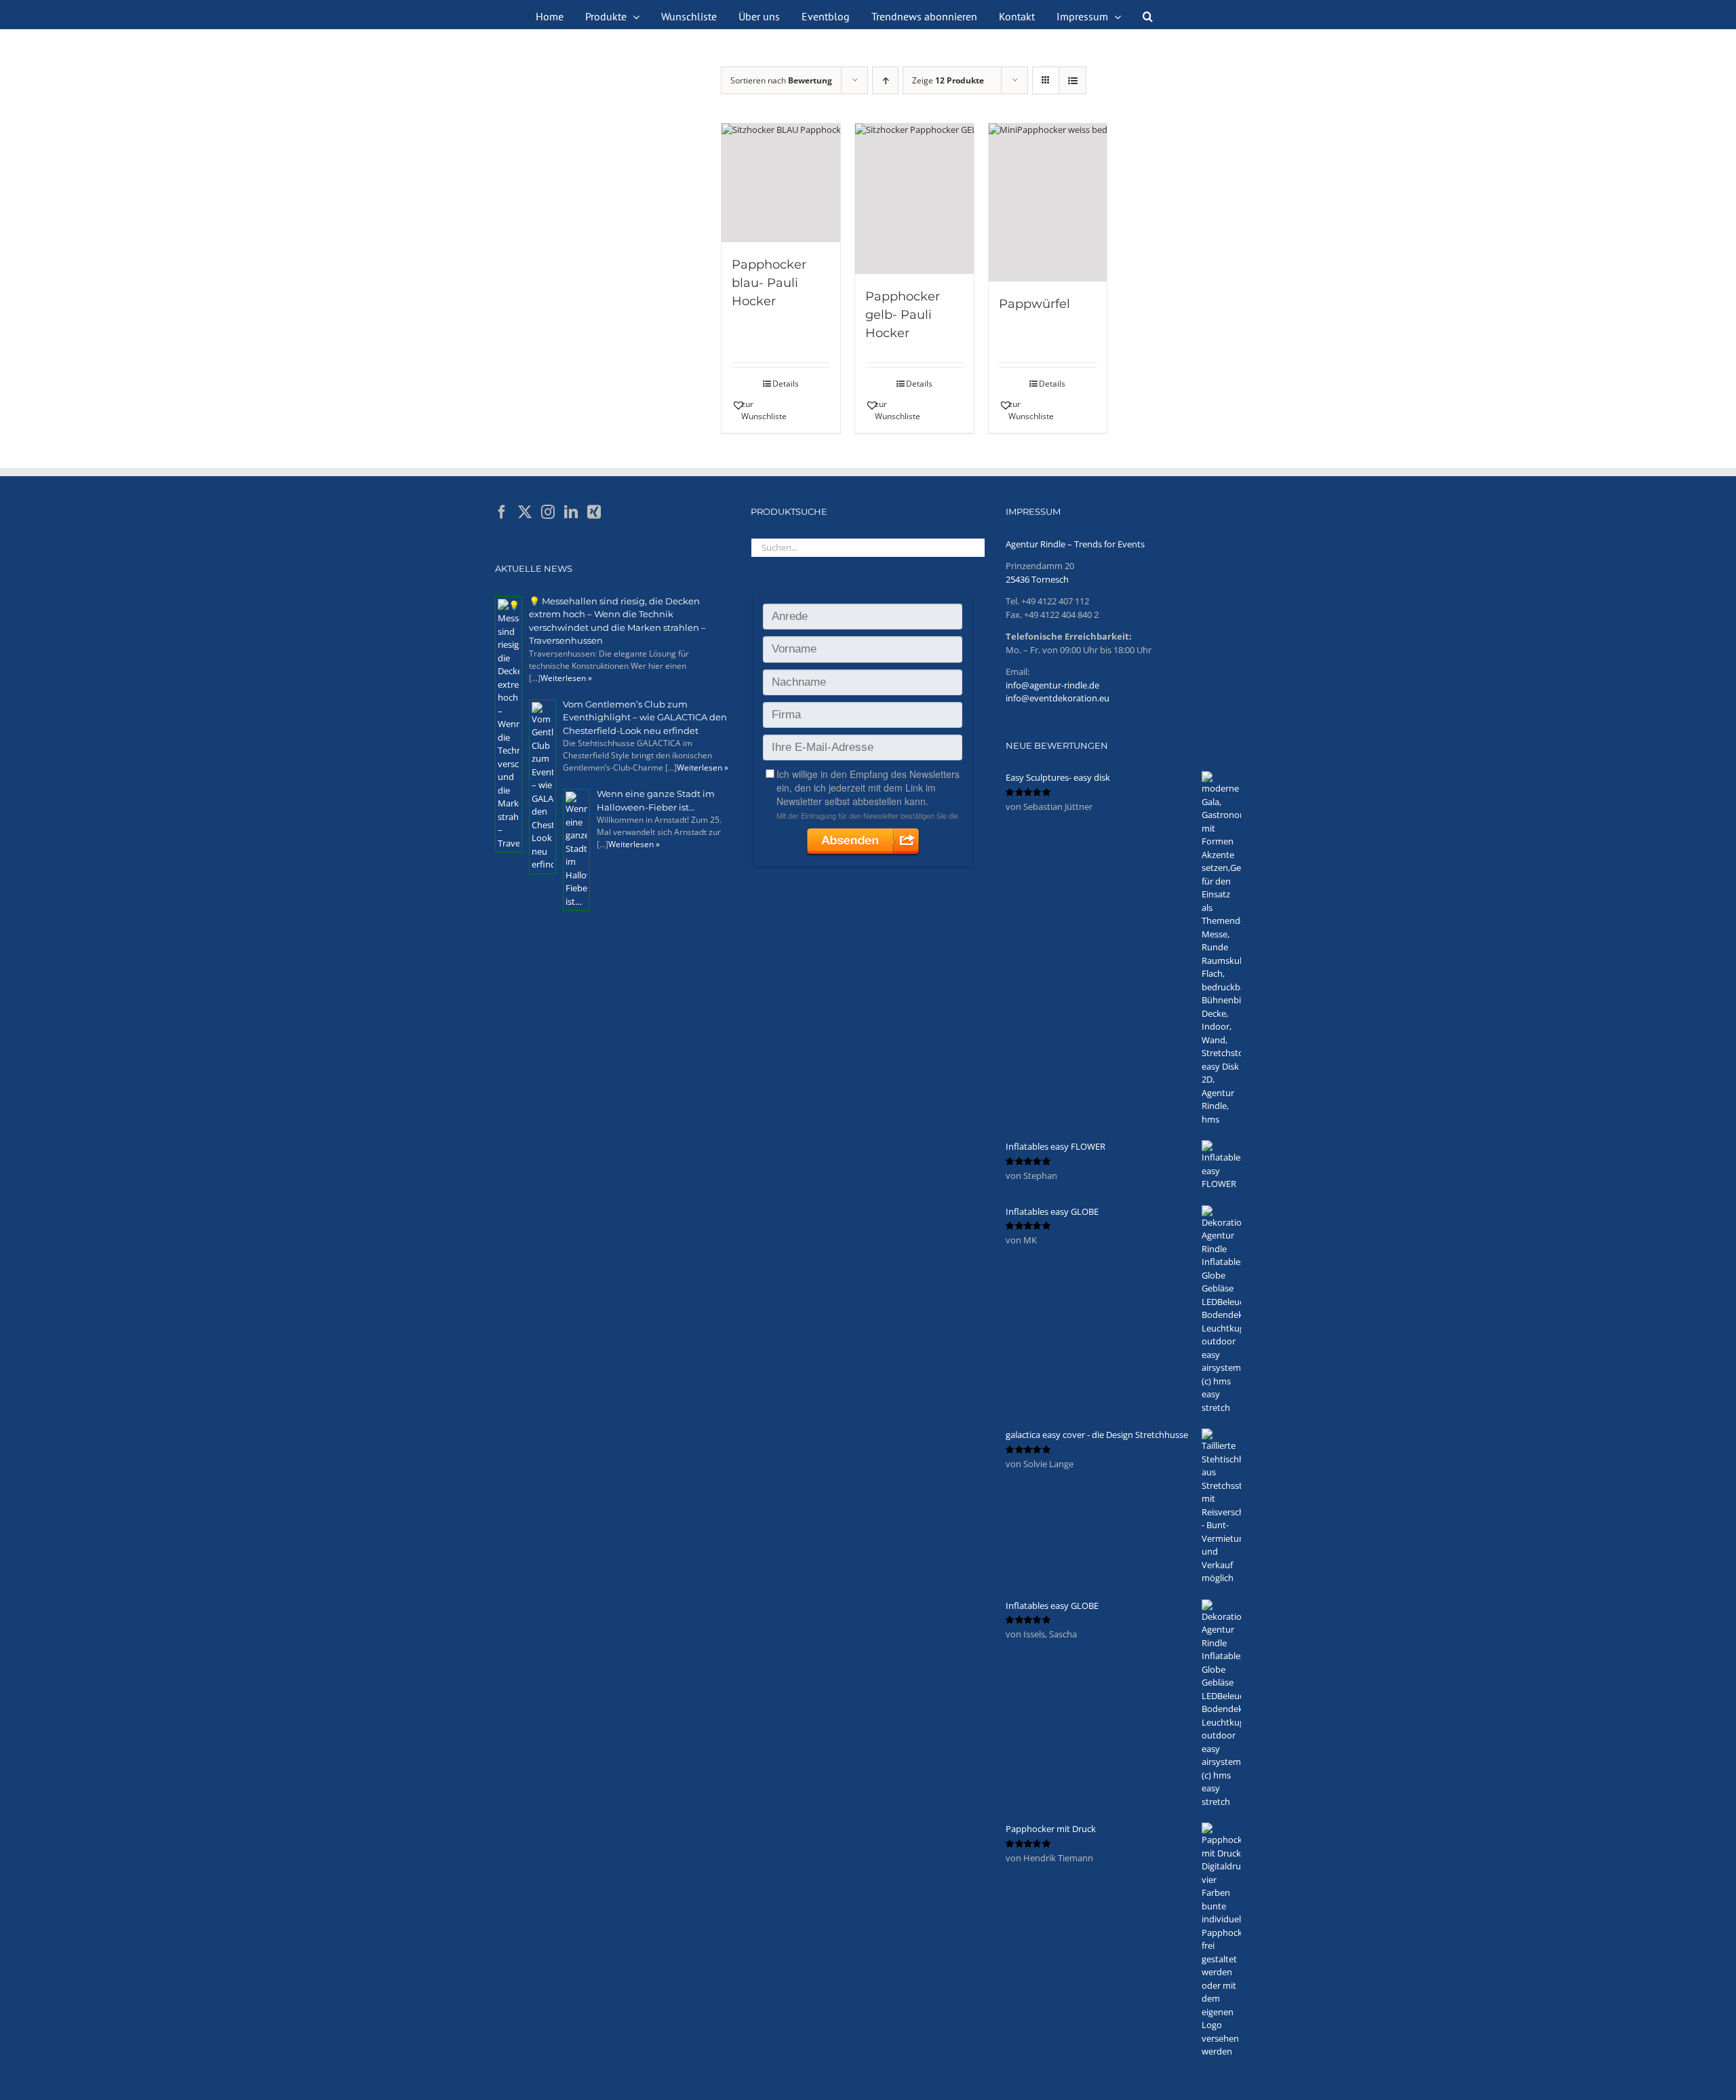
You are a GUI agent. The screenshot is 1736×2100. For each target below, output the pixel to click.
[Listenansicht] (1072, 80)
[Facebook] (502, 512)
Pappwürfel (1034, 304)
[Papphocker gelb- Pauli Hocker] (914, 199)
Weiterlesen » (566, 678)
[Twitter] (525, 512)
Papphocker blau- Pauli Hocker (769, 283)
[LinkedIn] (571, 512)
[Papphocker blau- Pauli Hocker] (781, 183)
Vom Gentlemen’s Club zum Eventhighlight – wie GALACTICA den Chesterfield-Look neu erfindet (645, 717)
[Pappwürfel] (1048, 202)
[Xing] (594, 512)
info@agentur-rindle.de (1052, 685)
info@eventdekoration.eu (1058, 698)
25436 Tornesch (1037, 579)
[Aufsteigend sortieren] (885, 80)
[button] (1148, 15)
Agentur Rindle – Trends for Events (1075, 544)
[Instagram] (548, 512)
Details (786, 384)
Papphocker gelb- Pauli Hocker (903, 315)
